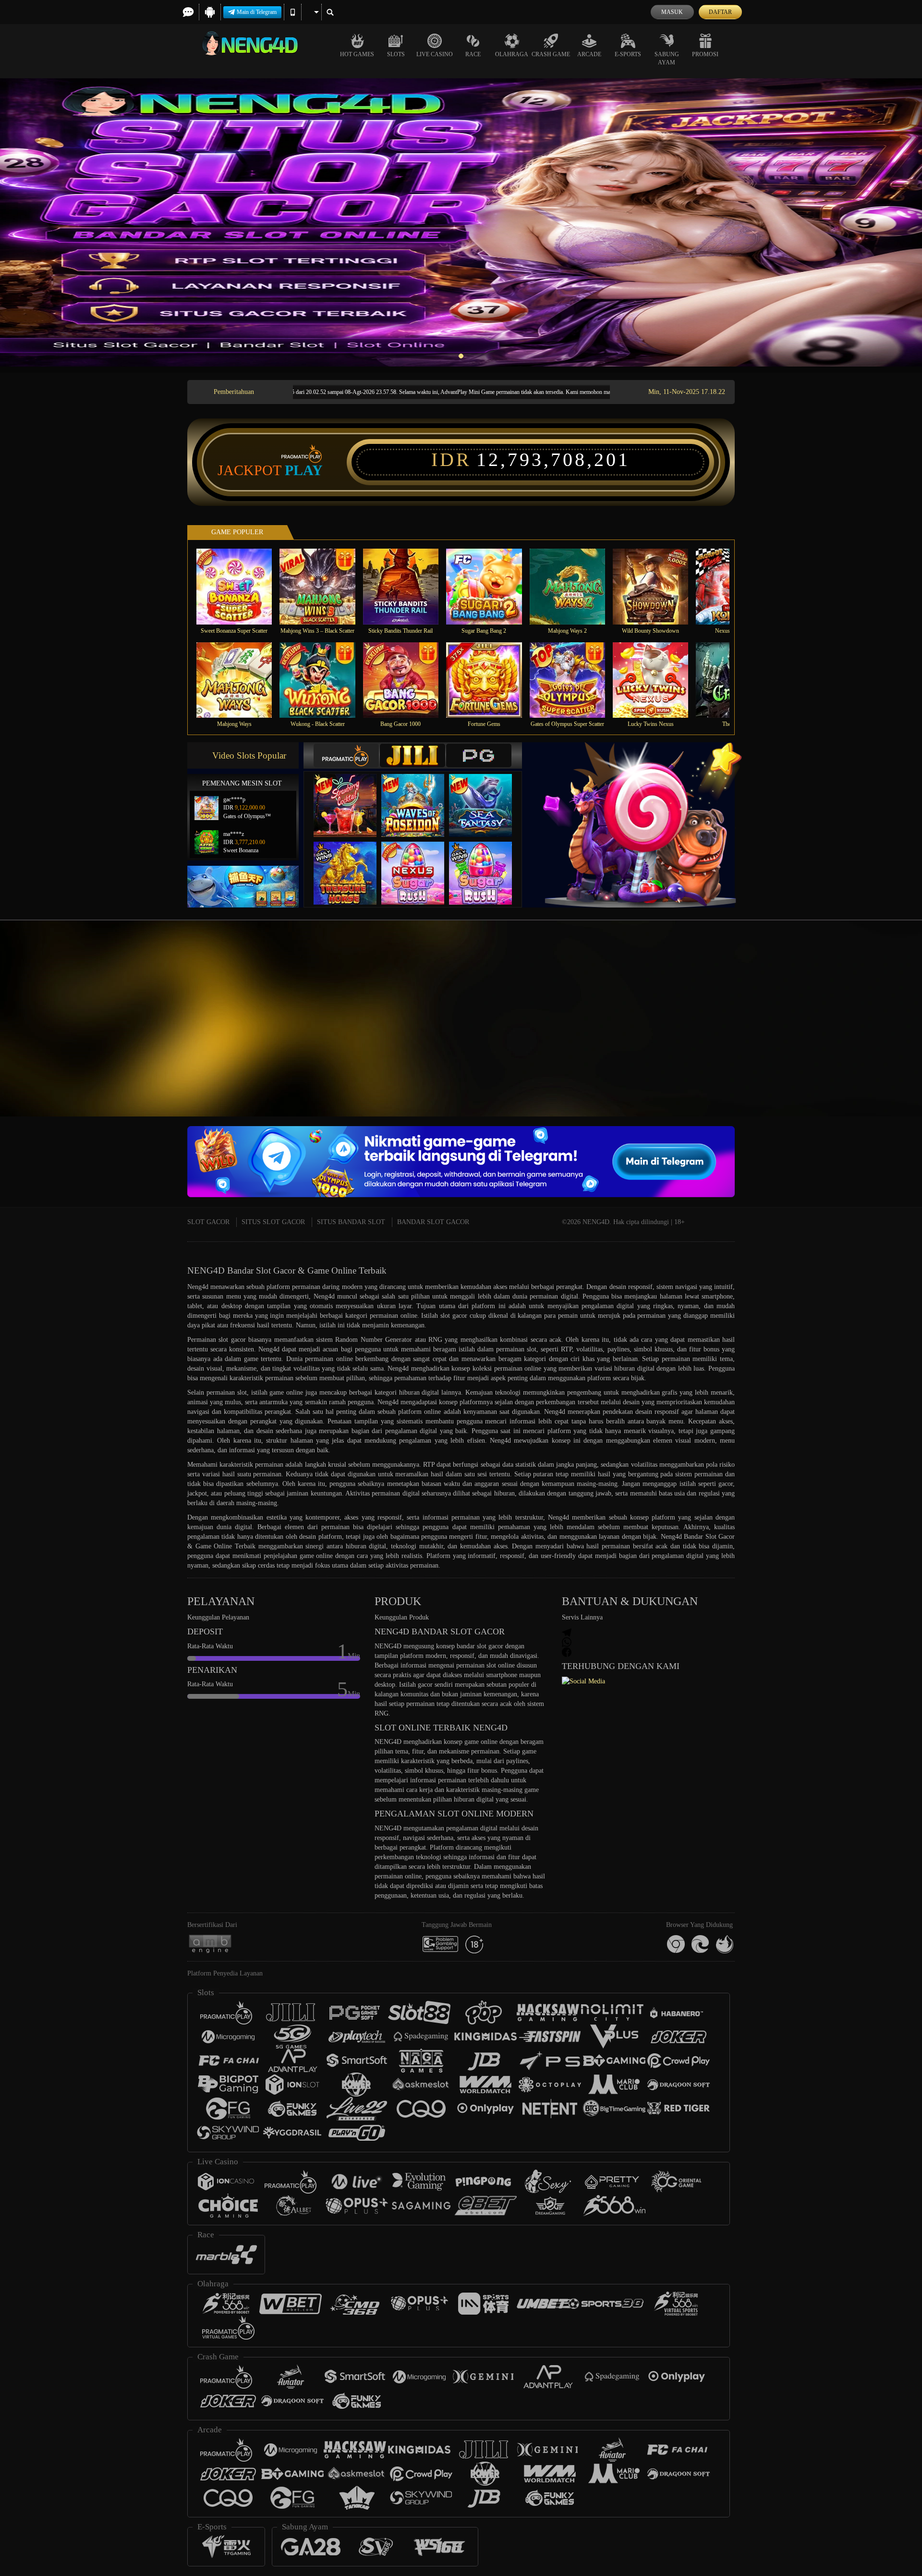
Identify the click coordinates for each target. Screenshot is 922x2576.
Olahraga (512, 54)
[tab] (346, 755)
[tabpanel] (461, 222)
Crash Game (551, 54)
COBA (351, 796)
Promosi (705, 54)
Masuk (672, 12)
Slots (396, 54)
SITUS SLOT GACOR (273, 1222)
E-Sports (628, 54)
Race (473, 54)
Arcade (589, 54)
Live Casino (435, 54)
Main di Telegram (257, 12)
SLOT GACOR (208, 1222)
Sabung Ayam (667, 58)
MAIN (240, 586)
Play (304, 470)
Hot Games (357, 54)
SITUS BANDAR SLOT (351, 1222)
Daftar (720, 12)
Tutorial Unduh (837, 1036)
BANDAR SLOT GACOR (433, 1222)
